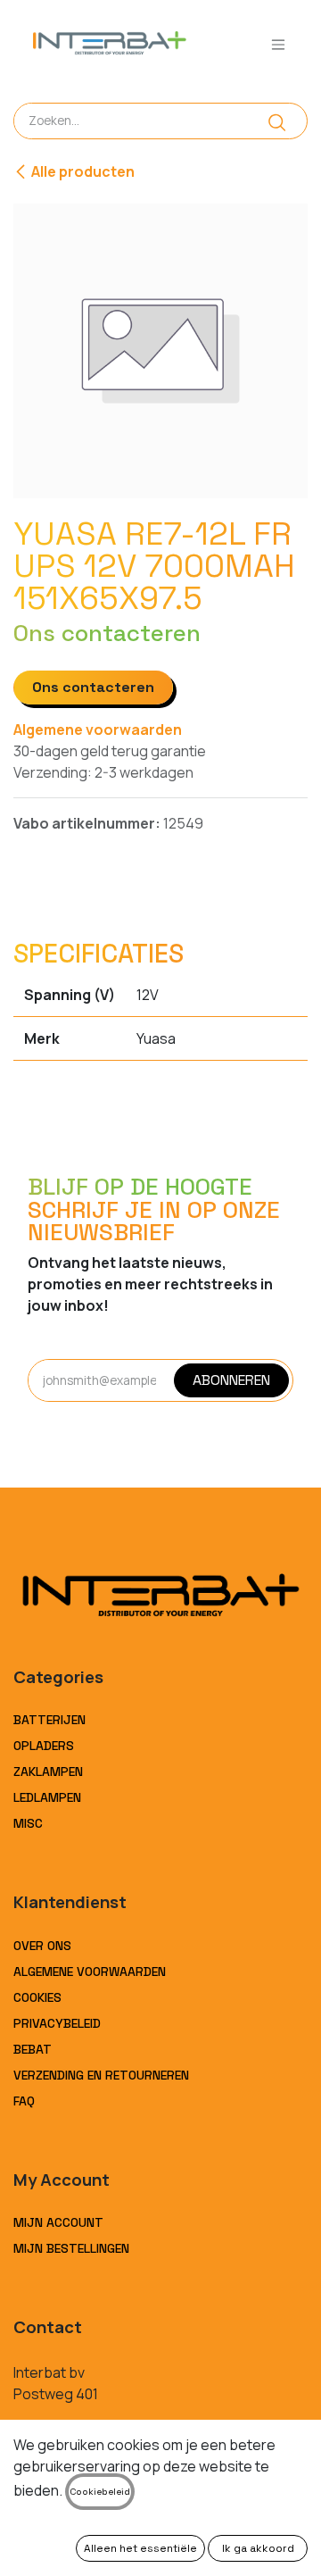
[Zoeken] (277, 121)
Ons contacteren (93, 687)
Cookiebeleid (100, 2492)
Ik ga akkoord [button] (258, 2548)
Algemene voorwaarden (98, 729)
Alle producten (83, 171)
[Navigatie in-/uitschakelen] (278, 44)
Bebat (33, 2049)
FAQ (24, 2101)
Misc (28, 1823)
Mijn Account (58, 2222)
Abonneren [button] (231, 1380)
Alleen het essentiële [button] (140, 2548)
